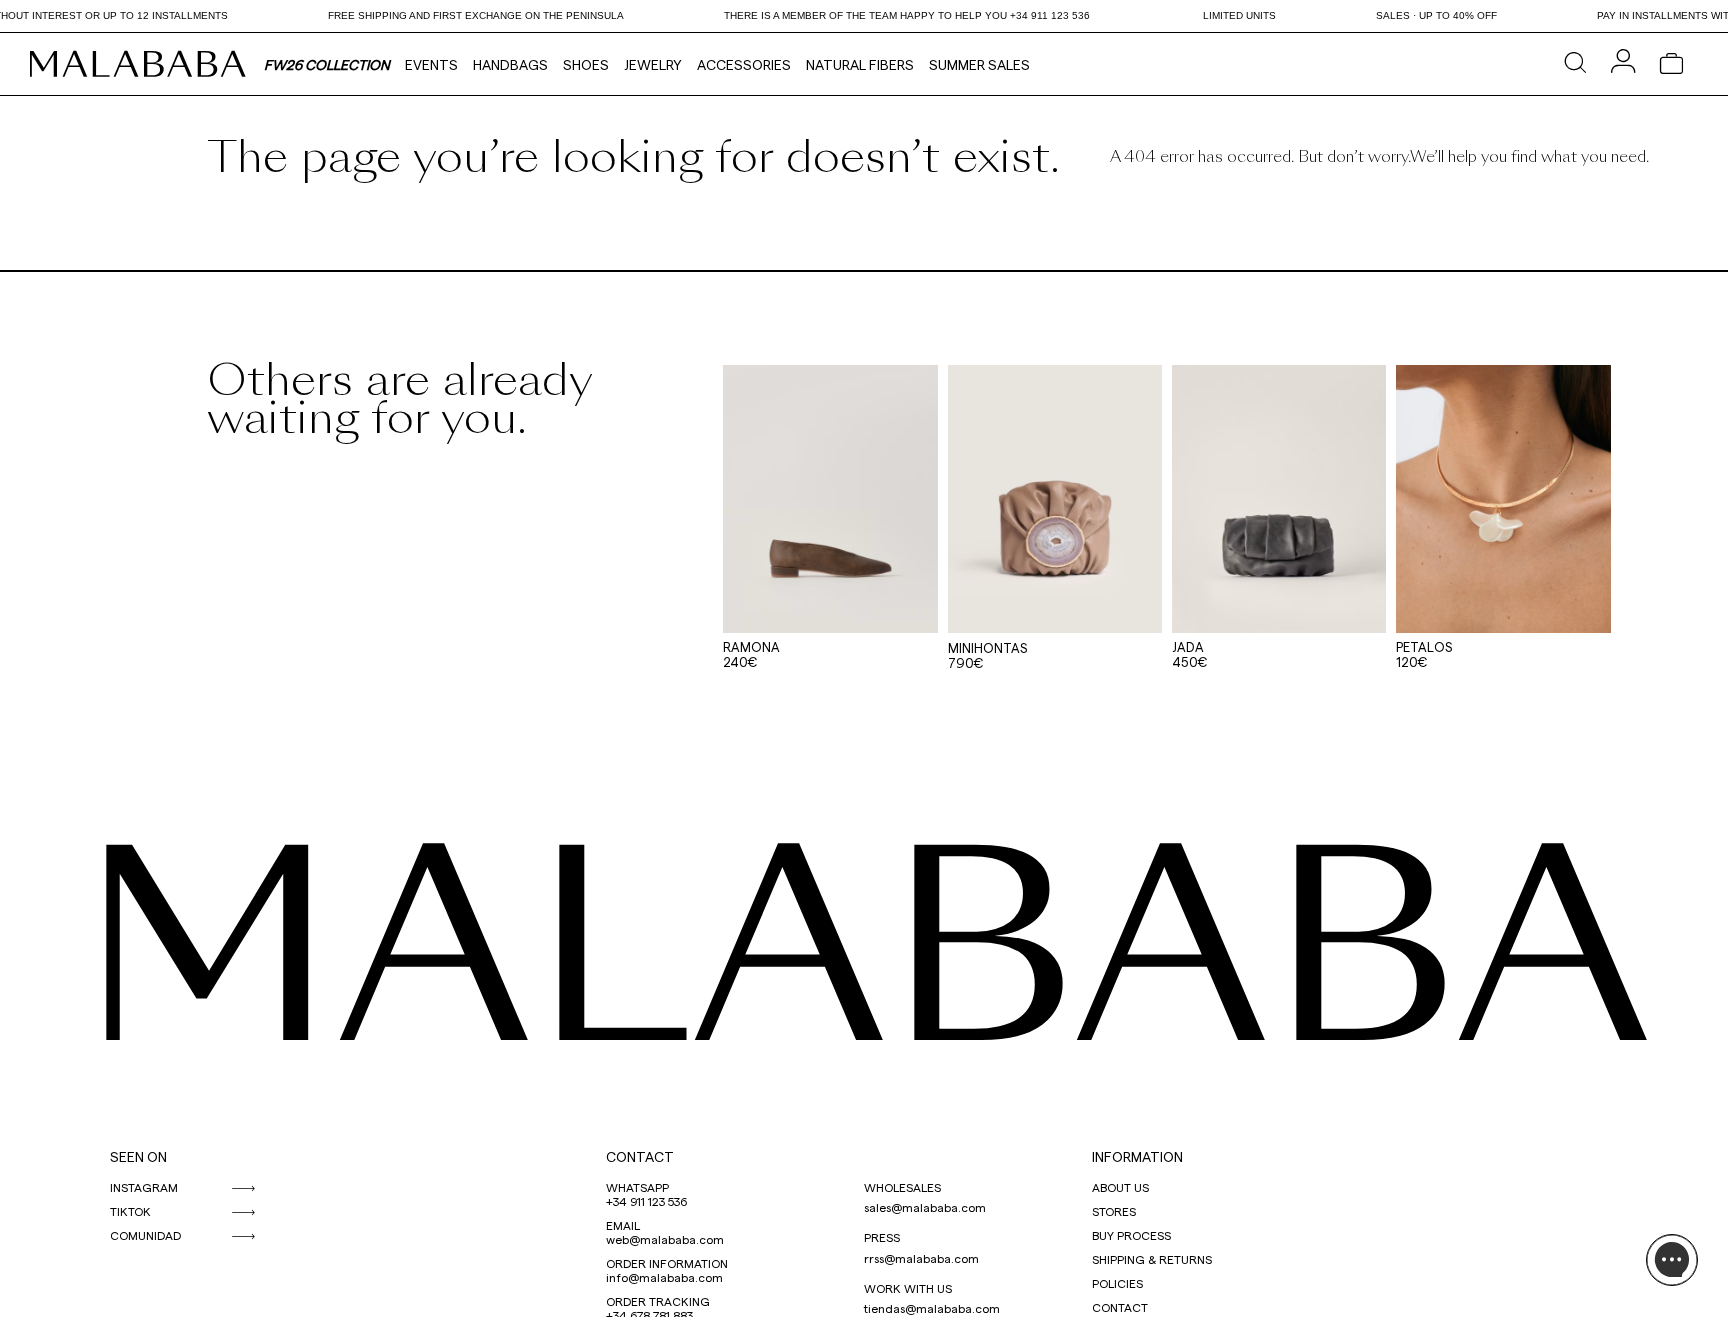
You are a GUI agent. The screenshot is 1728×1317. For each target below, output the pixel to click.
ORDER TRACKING (658, 1301)
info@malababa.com (664, 1277)
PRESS (882, 1237)
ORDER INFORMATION (667, 1263)
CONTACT (640, 1156)
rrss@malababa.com (921, 1258)
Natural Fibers (860, 64)
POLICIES (1117, 1283)
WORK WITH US (908, 1288)
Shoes (586, 64)
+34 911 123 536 (646, 1201)
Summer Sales (979, 64)
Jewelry (653, 64)
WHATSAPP (637, 1187)
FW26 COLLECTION (327, 64)
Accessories (744, 64)
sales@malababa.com (925, 1207)
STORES (1114, 1211)
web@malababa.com (665, 1239)
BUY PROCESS (1131, 1235)
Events (431, 64)
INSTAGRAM (144, 1187)
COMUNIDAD (145, 1235)
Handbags (510, 64)
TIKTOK (130, 1211)
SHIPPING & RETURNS (1152, 1259)
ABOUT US (1120, 1187)
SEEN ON (138, 1156)
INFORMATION (1137, 1156)
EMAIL (623, 1225)
